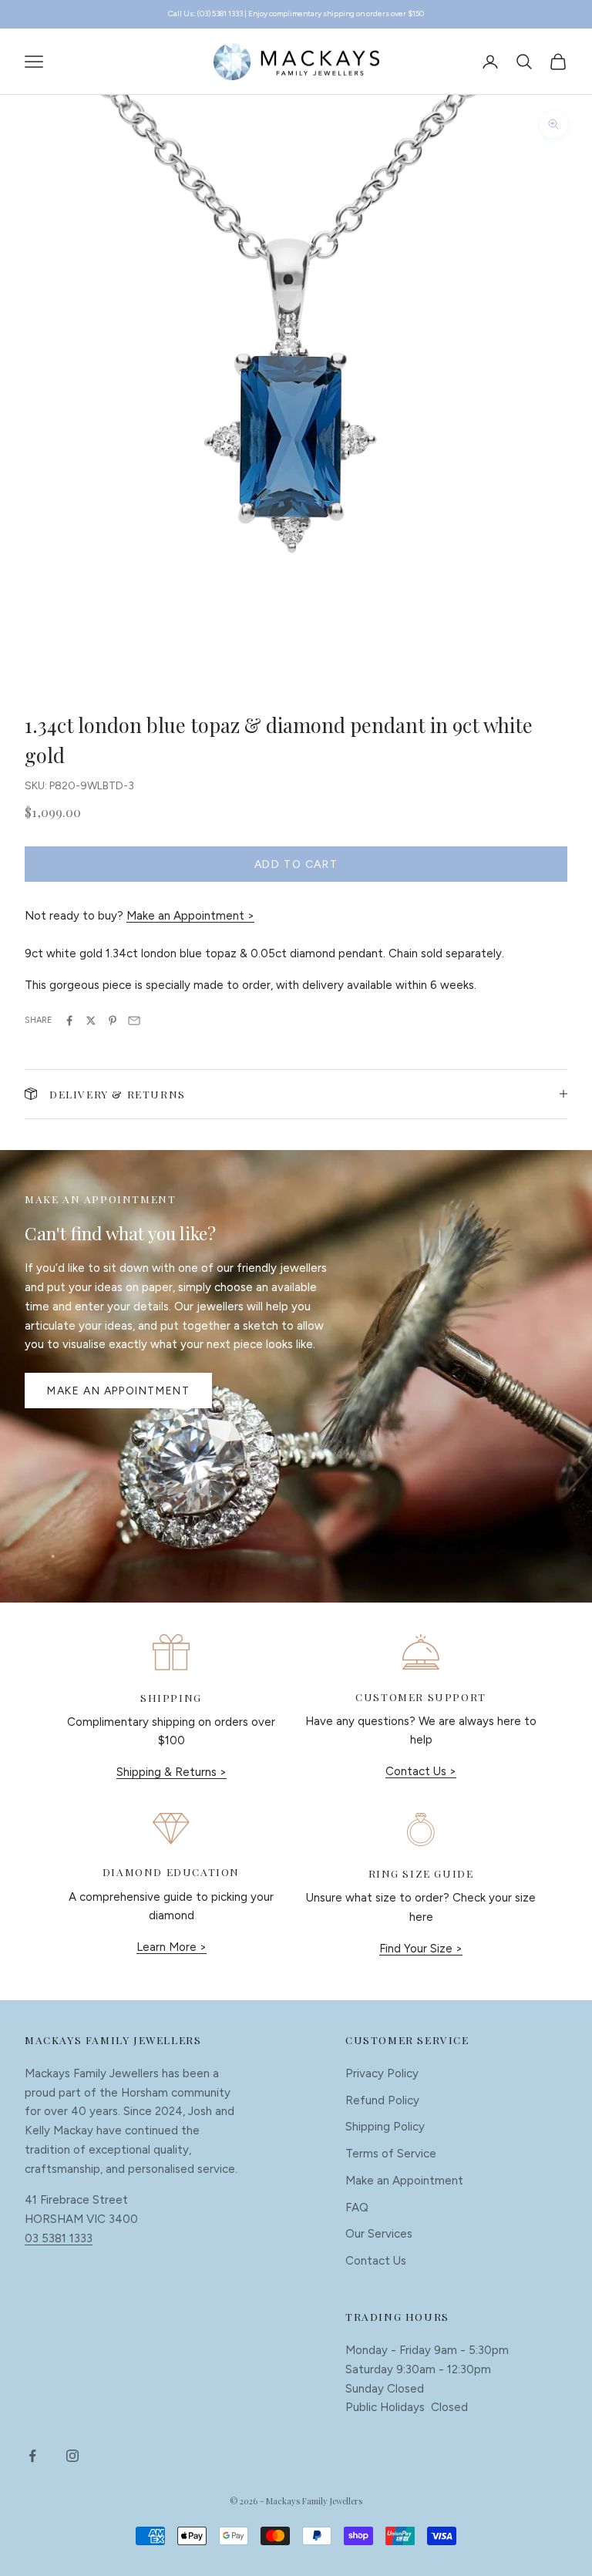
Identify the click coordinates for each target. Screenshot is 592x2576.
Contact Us (376, 2261)
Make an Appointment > (190, 916)
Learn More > (172, 1947)
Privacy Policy (382, 2073)
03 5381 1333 (59, 2238)
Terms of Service (391, 2154)
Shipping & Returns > (172, 1772)
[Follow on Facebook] (32, 2456)
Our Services (379, 2234)
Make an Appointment (118, 1391)
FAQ (357, 2208)
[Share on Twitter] (91, 1021)
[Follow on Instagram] (72, 2456)
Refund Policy (382, 2100)
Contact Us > (421, 1771)
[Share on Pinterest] (113, 1021)
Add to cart (296, 864)
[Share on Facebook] (69, 1021)
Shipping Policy (385, 2127)
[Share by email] (134, 1021)
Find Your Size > (421, 1949)
